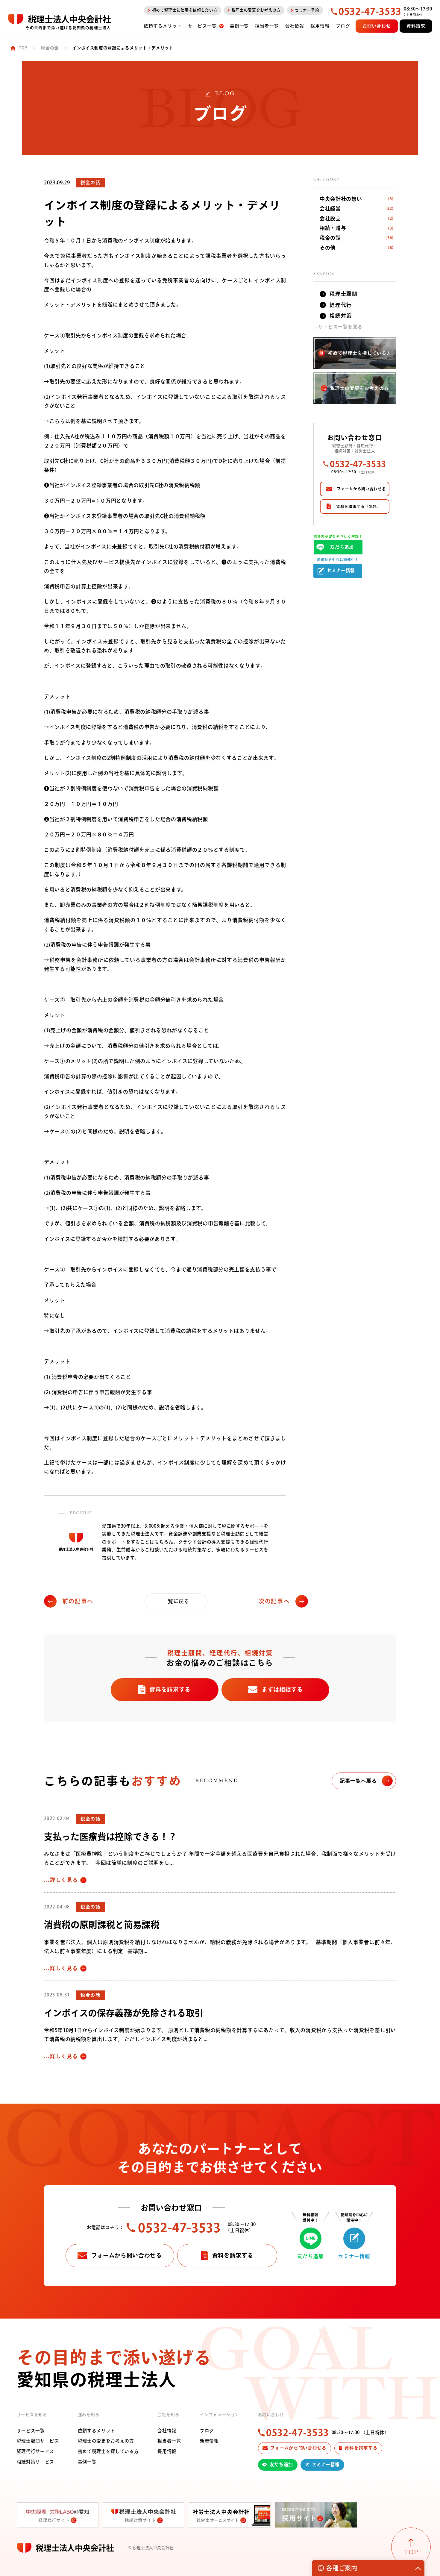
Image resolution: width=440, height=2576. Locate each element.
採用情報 (167, 2451)
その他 (358, 248)
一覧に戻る (176, 1601)
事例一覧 (87, 2462)
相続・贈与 (358, 228)
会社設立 (358, 219)
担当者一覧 (169, 2441)
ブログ (207, 2431)
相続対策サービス (35, 2462)
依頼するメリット (97, 2431)
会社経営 (358, 209)
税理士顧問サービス (38, 2441)
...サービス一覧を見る (338, 327)
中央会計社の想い (358, 199)
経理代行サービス (35, 2451)
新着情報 (209, 2441)
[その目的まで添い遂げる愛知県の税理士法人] (59, 19)
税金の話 (358, 238)
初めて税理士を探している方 (108, 2451)
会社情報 (167, 2431)
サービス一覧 (31, 2431)
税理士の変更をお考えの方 (106, 2441)
